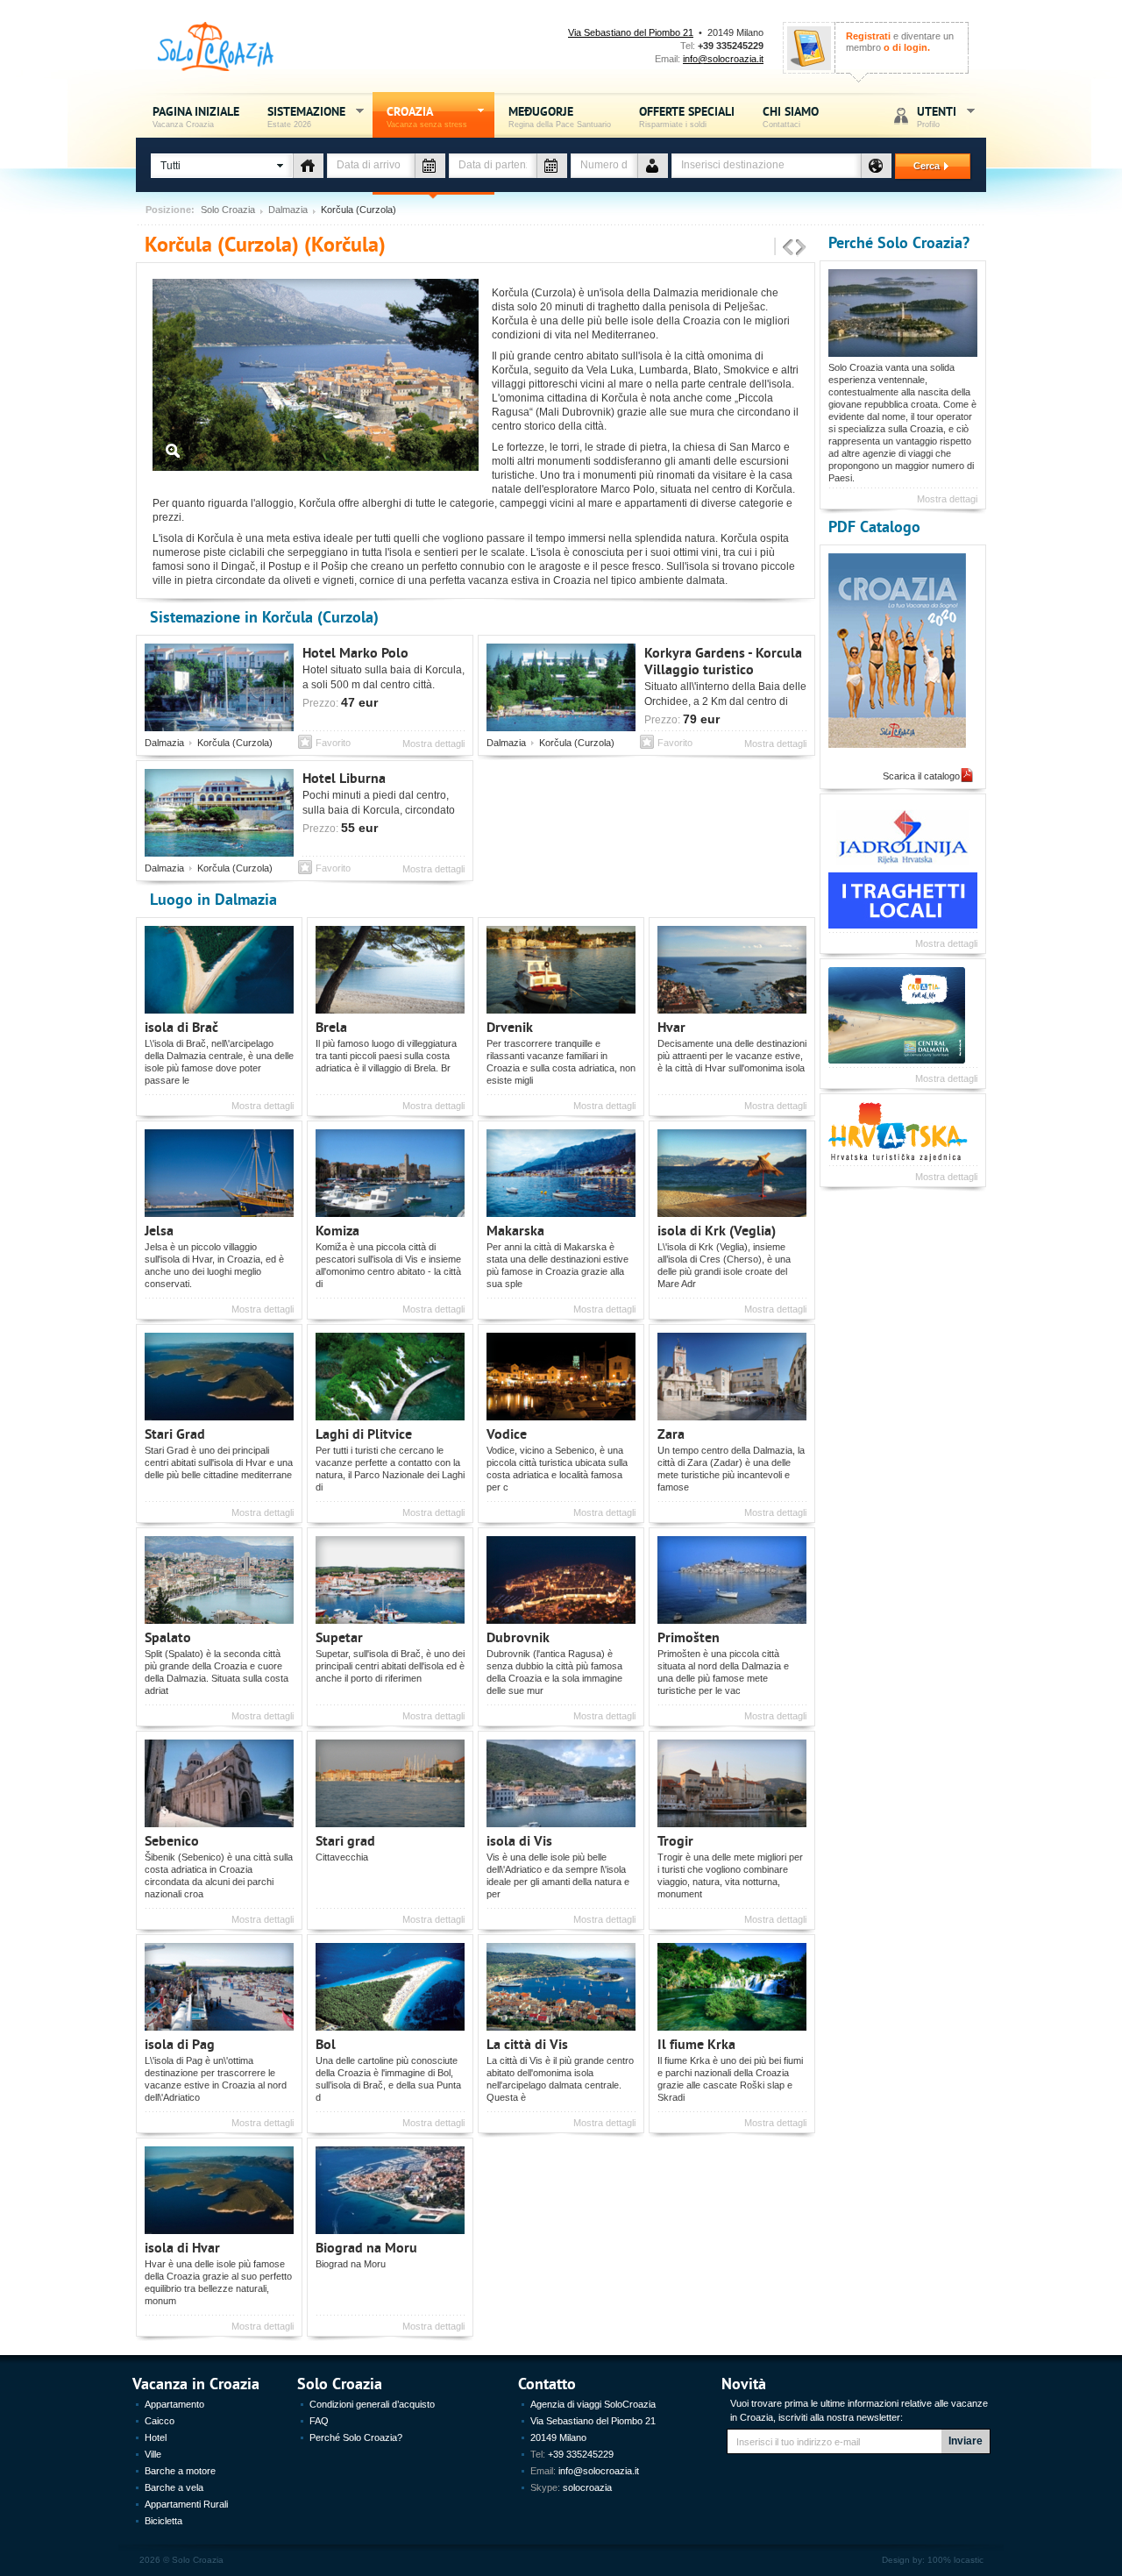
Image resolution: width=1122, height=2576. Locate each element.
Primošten (689, 1637)
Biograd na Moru (366, 2247)
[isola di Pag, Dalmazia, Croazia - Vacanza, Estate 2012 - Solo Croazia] (222, 1987)
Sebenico (172, 1840)
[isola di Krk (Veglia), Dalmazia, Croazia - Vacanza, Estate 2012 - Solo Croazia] (735, 1173)
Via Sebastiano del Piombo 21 (631, 32)
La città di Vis (527, 2043)
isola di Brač (181, 1026)
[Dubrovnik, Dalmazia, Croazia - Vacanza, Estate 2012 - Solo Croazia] (564, 1580)
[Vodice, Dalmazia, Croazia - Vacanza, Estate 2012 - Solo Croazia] (564, 1377)
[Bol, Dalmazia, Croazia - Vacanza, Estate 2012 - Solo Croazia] (393, 1987)
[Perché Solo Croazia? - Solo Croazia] (906, 313)
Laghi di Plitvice (364, 1433)
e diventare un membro (900, 42)
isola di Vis (519, 1840)
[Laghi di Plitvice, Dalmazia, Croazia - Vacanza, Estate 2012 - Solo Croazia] (393, 1377)
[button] (222, 166)
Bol (326, 2043)
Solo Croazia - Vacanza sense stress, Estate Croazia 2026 (216, 47)
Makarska (515, 1230)
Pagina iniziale (196, 115)
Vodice (507, 1433)
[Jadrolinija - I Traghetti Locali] (903, 925)
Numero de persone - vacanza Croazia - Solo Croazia (653, 166)
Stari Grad (175, 1433)
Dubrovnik (518, 1637)
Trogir (675, 1840)
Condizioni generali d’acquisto (372, 2404)
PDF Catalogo (874, 526)
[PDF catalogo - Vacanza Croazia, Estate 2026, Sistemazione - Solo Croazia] (903, 651)
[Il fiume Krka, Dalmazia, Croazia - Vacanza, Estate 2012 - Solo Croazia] (735, 1987)
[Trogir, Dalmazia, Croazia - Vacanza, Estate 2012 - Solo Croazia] (735, 1783)
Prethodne (788, 248)
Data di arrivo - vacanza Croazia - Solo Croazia (430, 166)
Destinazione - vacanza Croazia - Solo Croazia (876, 166)
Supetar (339, 1637)
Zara (671, 1433)
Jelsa (159, 1230)
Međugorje (560, 115)
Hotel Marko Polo (355, 652)
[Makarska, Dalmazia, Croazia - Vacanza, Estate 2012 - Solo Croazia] (564, 1173)
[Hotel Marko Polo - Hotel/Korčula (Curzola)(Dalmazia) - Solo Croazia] (222, 687)
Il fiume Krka (696, 2043)
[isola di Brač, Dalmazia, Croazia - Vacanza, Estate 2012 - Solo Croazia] (222, 970)
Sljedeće (801, 248)
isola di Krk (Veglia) (717, 1230)
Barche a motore (180, 2471)
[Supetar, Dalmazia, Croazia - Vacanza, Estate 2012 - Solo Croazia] (393, 1580)
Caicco (160, 2421)
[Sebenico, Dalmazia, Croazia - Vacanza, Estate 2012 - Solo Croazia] (222, 1783)
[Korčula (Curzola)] (316, 467)
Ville (153, 2454)
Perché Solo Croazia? (899, 242)
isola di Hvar (182, 2247)
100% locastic (955, 2560)
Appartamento (174, 2404)
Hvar (671, 1026)
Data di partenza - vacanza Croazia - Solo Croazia (552, 166)
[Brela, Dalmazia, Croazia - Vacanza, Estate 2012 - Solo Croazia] (393, 970)
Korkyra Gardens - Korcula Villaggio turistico (723, 660)
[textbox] (766, 166)
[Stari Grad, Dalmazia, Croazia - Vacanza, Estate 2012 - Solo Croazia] (222, 1377)
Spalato (168, 1637)
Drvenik (510, 1026)
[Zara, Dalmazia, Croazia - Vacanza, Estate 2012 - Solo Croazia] (735, 1377)
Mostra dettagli (433, 744)
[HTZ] (897, 1060)
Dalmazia (288, 210)
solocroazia (587, 2487)
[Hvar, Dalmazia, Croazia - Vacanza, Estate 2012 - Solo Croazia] (735, 970)
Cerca (919, 166)
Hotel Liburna (344, 777)
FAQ (319, 2421)
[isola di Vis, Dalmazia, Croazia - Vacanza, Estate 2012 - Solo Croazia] (564, 1783)
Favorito (333, 743)
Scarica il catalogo (921, 776)
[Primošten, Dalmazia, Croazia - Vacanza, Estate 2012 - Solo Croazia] (735, 1580)
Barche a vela (174, 2487)
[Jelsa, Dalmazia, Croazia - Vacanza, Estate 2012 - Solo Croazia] (222, 1173)
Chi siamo (791, 115)
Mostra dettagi (947, 499)
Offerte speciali (687, 115)
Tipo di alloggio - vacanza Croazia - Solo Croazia (308, 166)
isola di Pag (180, 2043)
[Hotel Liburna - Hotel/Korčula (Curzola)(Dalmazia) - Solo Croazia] (222, 813)
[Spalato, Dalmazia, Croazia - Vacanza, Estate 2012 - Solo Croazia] (222, 1580)
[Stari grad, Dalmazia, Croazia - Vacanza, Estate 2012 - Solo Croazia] (393, 1783)
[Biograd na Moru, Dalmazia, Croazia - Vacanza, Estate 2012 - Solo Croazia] (393, 2190)
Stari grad (345, 1840)
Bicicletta (163, 2521)
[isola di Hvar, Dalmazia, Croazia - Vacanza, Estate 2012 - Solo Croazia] (222, 2190)
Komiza (337, 1230)
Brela (331, 1026)
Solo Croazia (228, 210)
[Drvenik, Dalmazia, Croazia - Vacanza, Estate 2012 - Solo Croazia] (564, 970)
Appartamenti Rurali (186, 2504)
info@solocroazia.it (723, 59)
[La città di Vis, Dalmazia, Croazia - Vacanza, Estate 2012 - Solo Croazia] (564, 1987)
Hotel (156, 2437)
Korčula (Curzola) (235, 743)
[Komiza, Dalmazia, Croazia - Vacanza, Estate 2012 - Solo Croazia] (393, 1173)
